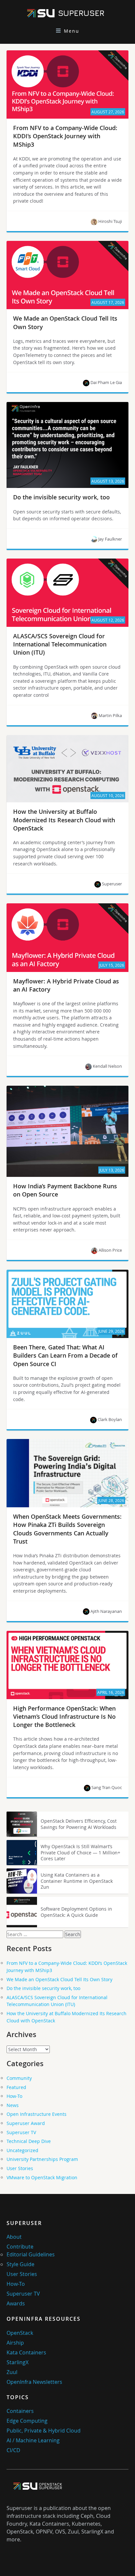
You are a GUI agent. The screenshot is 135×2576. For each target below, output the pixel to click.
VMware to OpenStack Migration (42, 2177)
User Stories (20, 2168)
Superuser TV (21, 2132)
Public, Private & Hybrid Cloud (44, 2431)
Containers (20, 2411)
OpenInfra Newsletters (34, 2382)
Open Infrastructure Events (37, 2114)
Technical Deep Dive (29, 2141)
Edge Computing (27, 2421)
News (13, 2105)
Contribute (20, 2247)
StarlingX (18, 2362)
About (14, 2237)
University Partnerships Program (42, 2159)
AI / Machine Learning (33, 2440)
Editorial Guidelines (31, 2254)
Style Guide (20, 2264)
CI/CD (13, 2450)
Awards (16, 2303)
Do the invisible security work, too (43, 1988)
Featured (16, 2087)
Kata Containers (26, 2352)
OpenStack (20, 2333)
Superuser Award (26, 2123)
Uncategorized (22, 2150)
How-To (14, 2096)
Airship (15, 2343)
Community (19, 2078)
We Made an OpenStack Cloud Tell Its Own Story (59, 1979)
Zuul (12, 2372)
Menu (72, 31)
